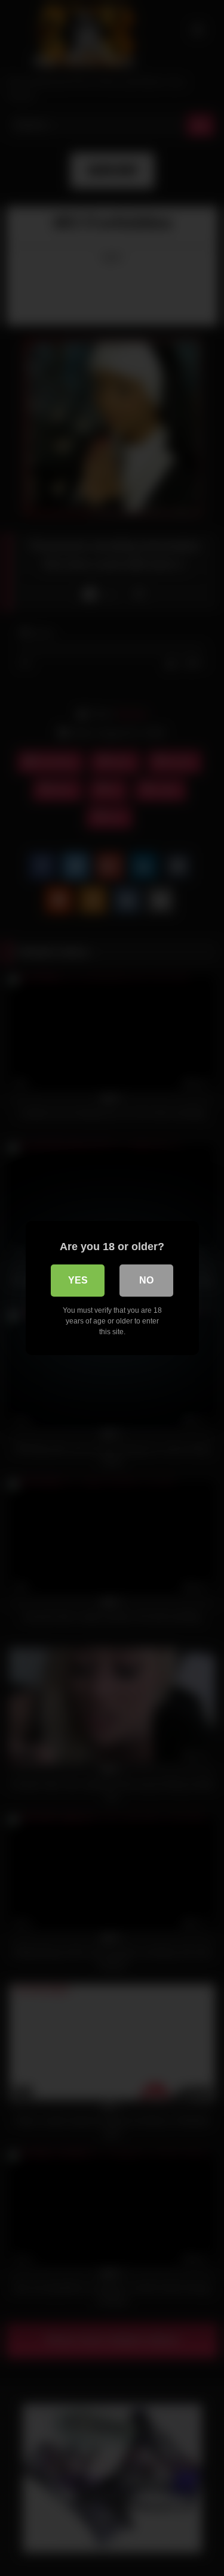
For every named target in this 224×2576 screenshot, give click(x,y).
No (146, 1280)
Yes (78, 1280)
